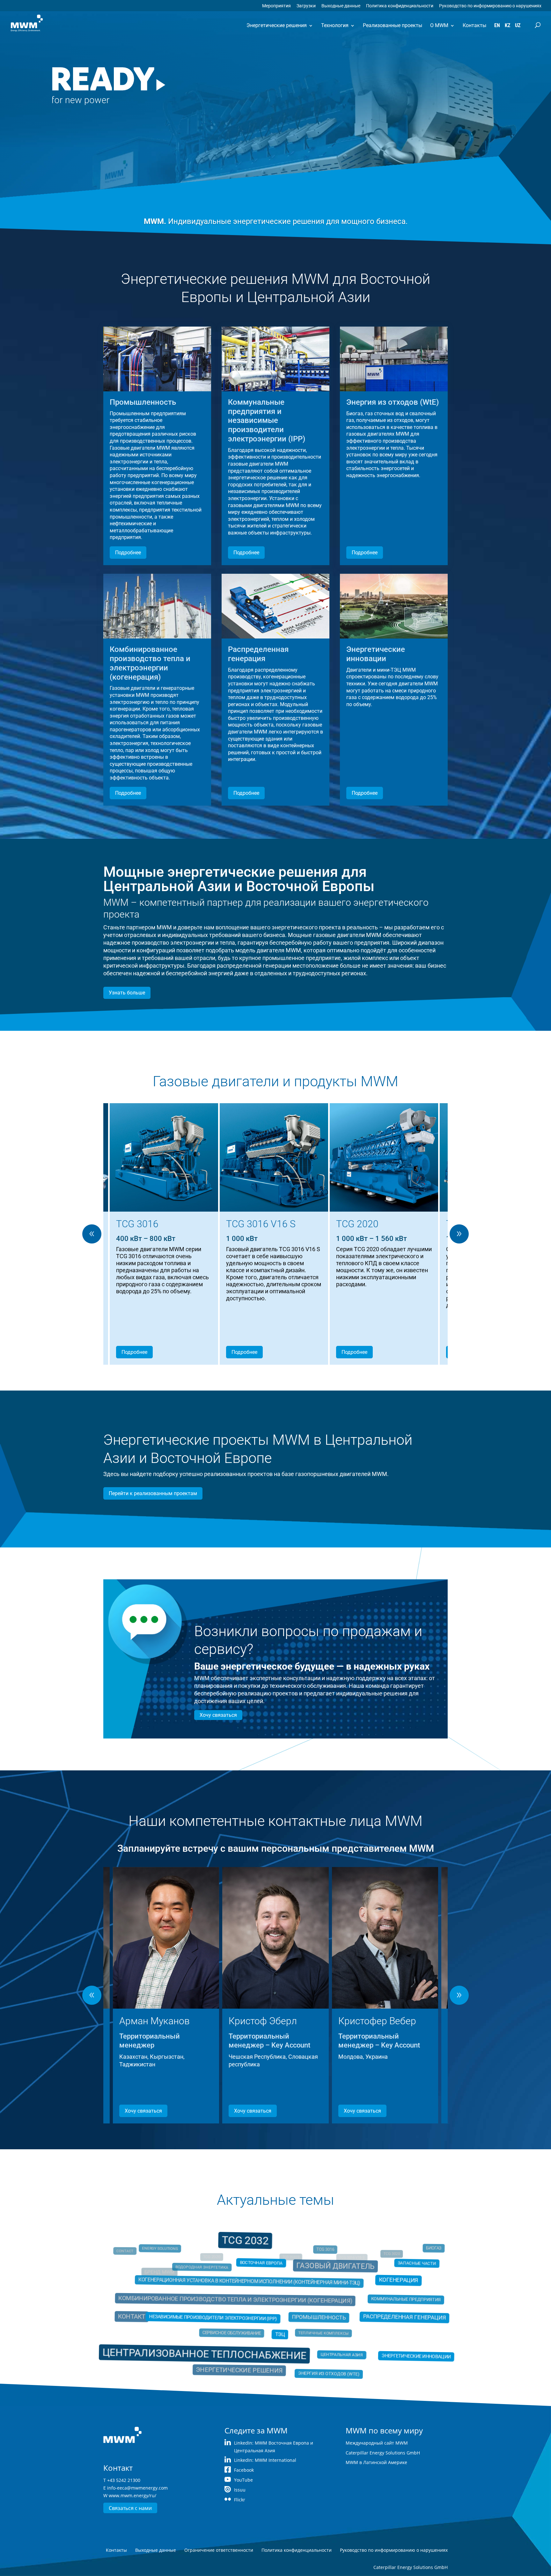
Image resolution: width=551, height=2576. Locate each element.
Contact (132, 2254)
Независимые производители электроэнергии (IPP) (224, 2317)
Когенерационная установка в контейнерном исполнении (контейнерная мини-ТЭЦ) (254, 2288)
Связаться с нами (130, 2508)
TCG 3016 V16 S (371, 2243)
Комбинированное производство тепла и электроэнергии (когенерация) (240, 2301)
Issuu (240, 2490)
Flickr (240, 2500)
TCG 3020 (389, 2255)
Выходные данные (341, 6)
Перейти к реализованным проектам (153, 1493)
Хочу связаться (218, 1715)
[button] (459, 1234)
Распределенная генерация (378, 2317)
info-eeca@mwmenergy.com (137, 2488)
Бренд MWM (152, 2270)
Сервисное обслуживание (237, 2330)
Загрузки (306, 6)
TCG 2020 (200, 2247)
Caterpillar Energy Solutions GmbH (383, 2453)
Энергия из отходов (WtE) (319, 2362)
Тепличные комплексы (318, 2331)
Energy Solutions (175, 2257)
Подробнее (128, 553)
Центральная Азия (329, 2347)
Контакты (474, 25)
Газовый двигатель (328, 2272)
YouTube (243, 2480)
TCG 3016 (320, 2256)
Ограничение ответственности (219, 2550)
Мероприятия (276, 6)
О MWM (439, 25)
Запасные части (388, 2274)
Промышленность (310, 2317)
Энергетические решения (277, 25)
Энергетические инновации (390, 2348)
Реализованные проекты (393, 25)
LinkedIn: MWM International (265, 2460)
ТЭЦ (279, 2331)
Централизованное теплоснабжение (219, 2346)
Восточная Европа (264, 2272)
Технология (335, 25)
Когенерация (376, 2287)
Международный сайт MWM (377, 2443)
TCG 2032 (251, 2254)
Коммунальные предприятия (382, 2302)
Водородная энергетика (211, 2273)
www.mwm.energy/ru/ (132, 2495)
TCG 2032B (294, 2245)
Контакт (149, 2316)
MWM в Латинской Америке (376, 2462)
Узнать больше (127, 993)
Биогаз (413, 2257)
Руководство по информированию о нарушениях (490, 6)
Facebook (244, 2470)
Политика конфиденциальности (400, 6)
